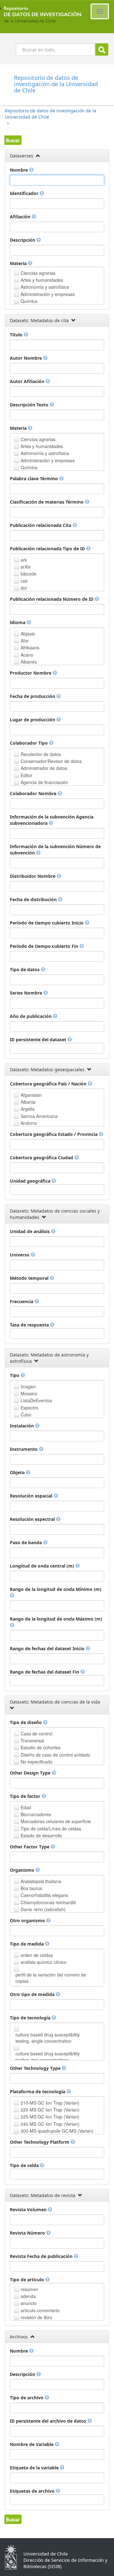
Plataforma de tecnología (38, 2092)
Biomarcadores (36, 1814)
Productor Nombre (31, 673)
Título (17, 335)
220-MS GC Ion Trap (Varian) (50, 2110)
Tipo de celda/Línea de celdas (51, 1829)
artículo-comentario (40, 2310)
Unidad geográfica (31, 1181)
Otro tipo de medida (33, 1994)
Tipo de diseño (26, 1722)
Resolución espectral (33, 1519)
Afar (25, 641)
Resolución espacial (32, 1496)
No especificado (37, 1762)
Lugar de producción (33, 720)
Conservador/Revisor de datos (51, 761)
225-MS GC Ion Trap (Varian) (50, 2117)
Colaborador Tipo (29, 743)
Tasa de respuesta (30, 1325)
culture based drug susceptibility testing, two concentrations (48, 2057)
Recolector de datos (41, 754)
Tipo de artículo (28, 2280)
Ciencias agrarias (38, 273)
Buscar (102, 49)
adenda (28, 2296)
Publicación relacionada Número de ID (52, 599)
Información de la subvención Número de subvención (55, 850)
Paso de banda (26, 1542)
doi (24, 588)
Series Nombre (27, 993)
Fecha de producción (33, 696)
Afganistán (31, 1095)
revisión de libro (36, 2317)
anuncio (28, 2303)
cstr (24, 581)
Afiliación (21, 217)
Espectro (29, 1408)
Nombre (19, 170)
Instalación (22, 1426)
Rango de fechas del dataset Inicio (48, 1648)
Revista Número (28, 2233)
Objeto (18, 1472)
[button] (13, 140)
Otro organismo (28, 1920)
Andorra (29, 1123)
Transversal (32, 1740)
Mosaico (29, 1393)
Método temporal (30, 1278)
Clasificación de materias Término (47, 502)
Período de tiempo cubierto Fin (45, 946)
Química (29, 301)
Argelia (28, 1109)
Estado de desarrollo (41, 1835)
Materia (19, 263)
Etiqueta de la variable (35, 2468)
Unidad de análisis (30, 1231)
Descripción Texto (30, 405)
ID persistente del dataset (39, 1040)
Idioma (18, 622)
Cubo (26, 1415)
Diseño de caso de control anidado (55, 1755)
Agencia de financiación (44, 782)
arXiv (26, 567)
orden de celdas (37, 1955)
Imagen (28, 1386)
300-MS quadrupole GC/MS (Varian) (57, 2131)
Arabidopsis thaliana (41, 1881)
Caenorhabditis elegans (44, 1895)
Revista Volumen (29, 2210)
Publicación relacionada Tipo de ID (48, 549)
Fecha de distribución (34, 899)
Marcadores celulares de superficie (56, 1821)
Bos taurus (31, 1888)
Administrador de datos (44, 768)
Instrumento (24, 1449)
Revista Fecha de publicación (42, 2256)
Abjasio (28, 634)
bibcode (28, 574)
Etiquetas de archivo (33, 2491)
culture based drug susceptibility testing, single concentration (48, 2038)
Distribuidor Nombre (33, 876)
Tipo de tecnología (31, 2018)
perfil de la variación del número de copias (51, 1978)
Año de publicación (31, 1016)
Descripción (23, 240)
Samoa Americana (39, 1116)
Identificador (25, 193)
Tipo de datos (25, 969)
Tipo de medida (27, 1944)
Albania (28, 1102)
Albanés (29, 662)
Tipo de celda (25, 2165)
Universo (20, 1255)
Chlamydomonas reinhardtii (48, 1902)
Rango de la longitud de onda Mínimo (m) (56, 1589)
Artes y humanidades (42, 280)
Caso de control (36, 1734)
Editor (26, 775)
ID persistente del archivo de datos (49, 2421)
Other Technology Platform (40, 2142)
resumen (29, 2289)
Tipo (15, 1375)
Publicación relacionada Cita (41, 525)
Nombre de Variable (32, 2444)
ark (24, 560)
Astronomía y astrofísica (45, 287)
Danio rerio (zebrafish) (43, 1909)
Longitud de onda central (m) (43, 1566)
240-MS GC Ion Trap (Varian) (50, 2124)
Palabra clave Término (35, 479)
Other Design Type (31, 1773)
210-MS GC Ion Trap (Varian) (50, 2103)
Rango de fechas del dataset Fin (45, 1672)
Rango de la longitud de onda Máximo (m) (56, 1619)
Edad (26, 1807)
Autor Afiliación (28, 381)
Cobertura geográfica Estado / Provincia (54, 1134)
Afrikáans (30, 647)
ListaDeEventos (36, 1400)
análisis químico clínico (44, 1962)
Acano (27, 655)
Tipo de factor (26, 1796)
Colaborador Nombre (34, 793)
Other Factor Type (30, 1847)
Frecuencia (22, 1301)
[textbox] (57, 180)
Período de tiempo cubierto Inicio (47, 923)
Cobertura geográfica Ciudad (42, 1158)
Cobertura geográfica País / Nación (49, 1084)
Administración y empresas (48, 294)
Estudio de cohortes (41, 1747)
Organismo (23, 1870)
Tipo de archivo (27, 2398)
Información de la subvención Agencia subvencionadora (52, 820)
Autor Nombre (26, 358)
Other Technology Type (36, 2068)
